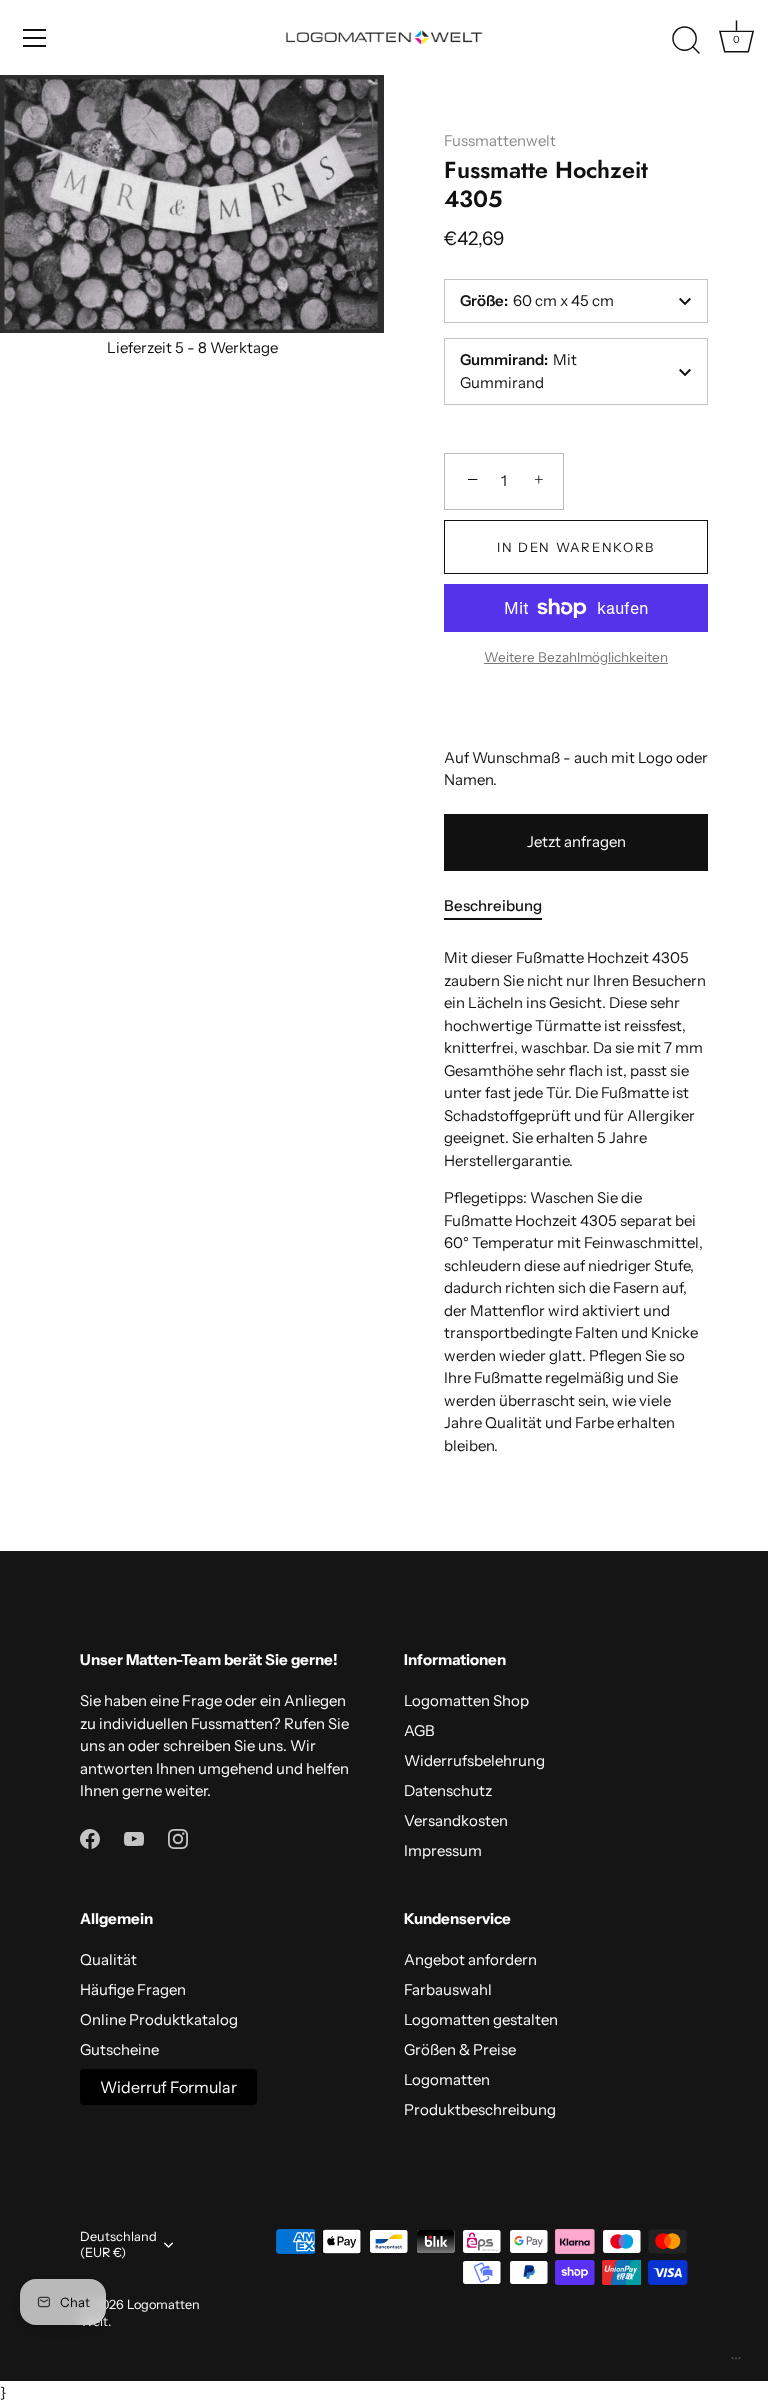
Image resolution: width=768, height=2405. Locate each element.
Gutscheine (119, 2049)
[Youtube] (134, 1837)
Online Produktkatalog (159, 2019)
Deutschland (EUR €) (118, 2244)
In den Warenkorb (576, 547)
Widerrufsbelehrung (474, 1760)
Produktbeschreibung (480, 2109)
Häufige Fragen (133, 1989)
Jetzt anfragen (576, 841)
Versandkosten (456, 1820)
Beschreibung (493, 905)
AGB (419, 1730)
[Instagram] (178, 1837)
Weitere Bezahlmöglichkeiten (576, 657)
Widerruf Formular (168, 2087)
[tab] (503, 906)
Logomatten (447, 2079)
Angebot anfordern (470, 1959)
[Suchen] (686, 41)
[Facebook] (90, 1837)
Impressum (443, 1850)
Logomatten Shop (466, 1700)
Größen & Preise (460, 2049)
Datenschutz (448, 1790)
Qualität (108, 1959)
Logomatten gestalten (481, 2019)
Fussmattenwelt (500, 140)
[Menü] (35, 38)
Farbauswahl (448, 1989)
